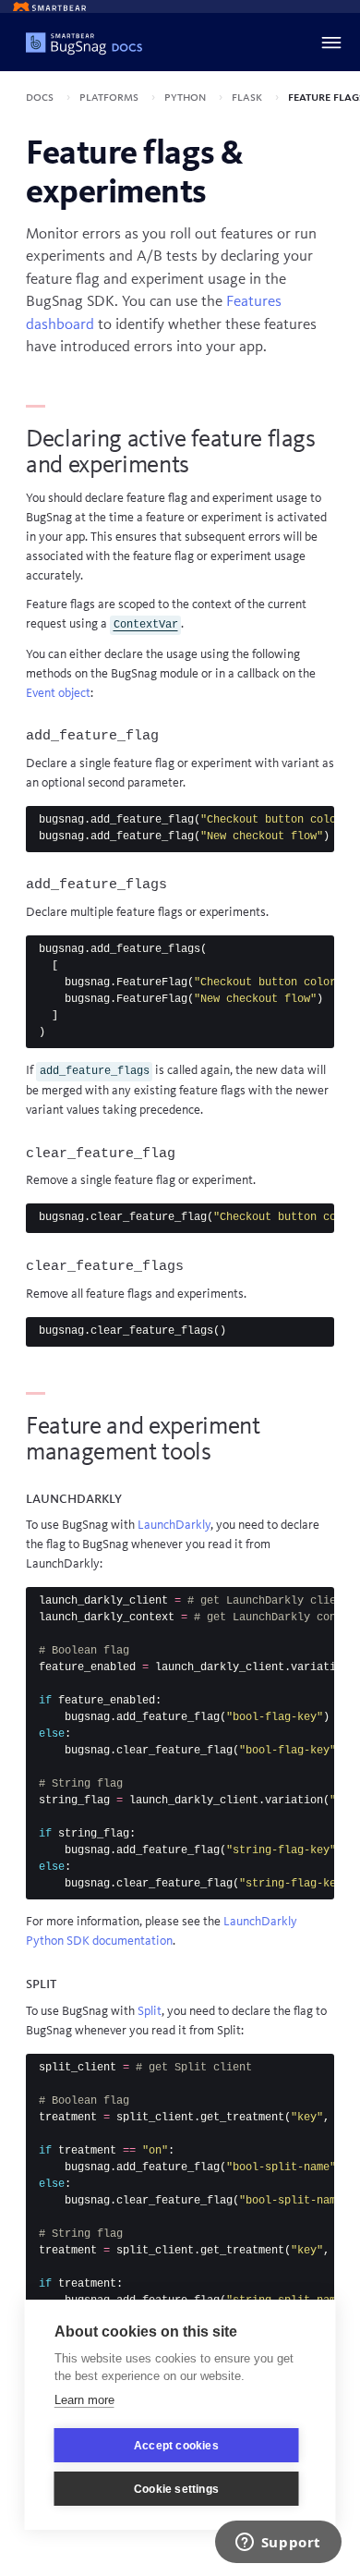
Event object (58, 693)
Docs (41, 97)
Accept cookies (176, 2446)
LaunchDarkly (174, 1525)
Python (186, 97)
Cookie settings (176, 2489)
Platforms (110, 97)
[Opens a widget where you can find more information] (278, 2544)
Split (150, 2011)
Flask (248, 97)
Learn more (84, 2400)
